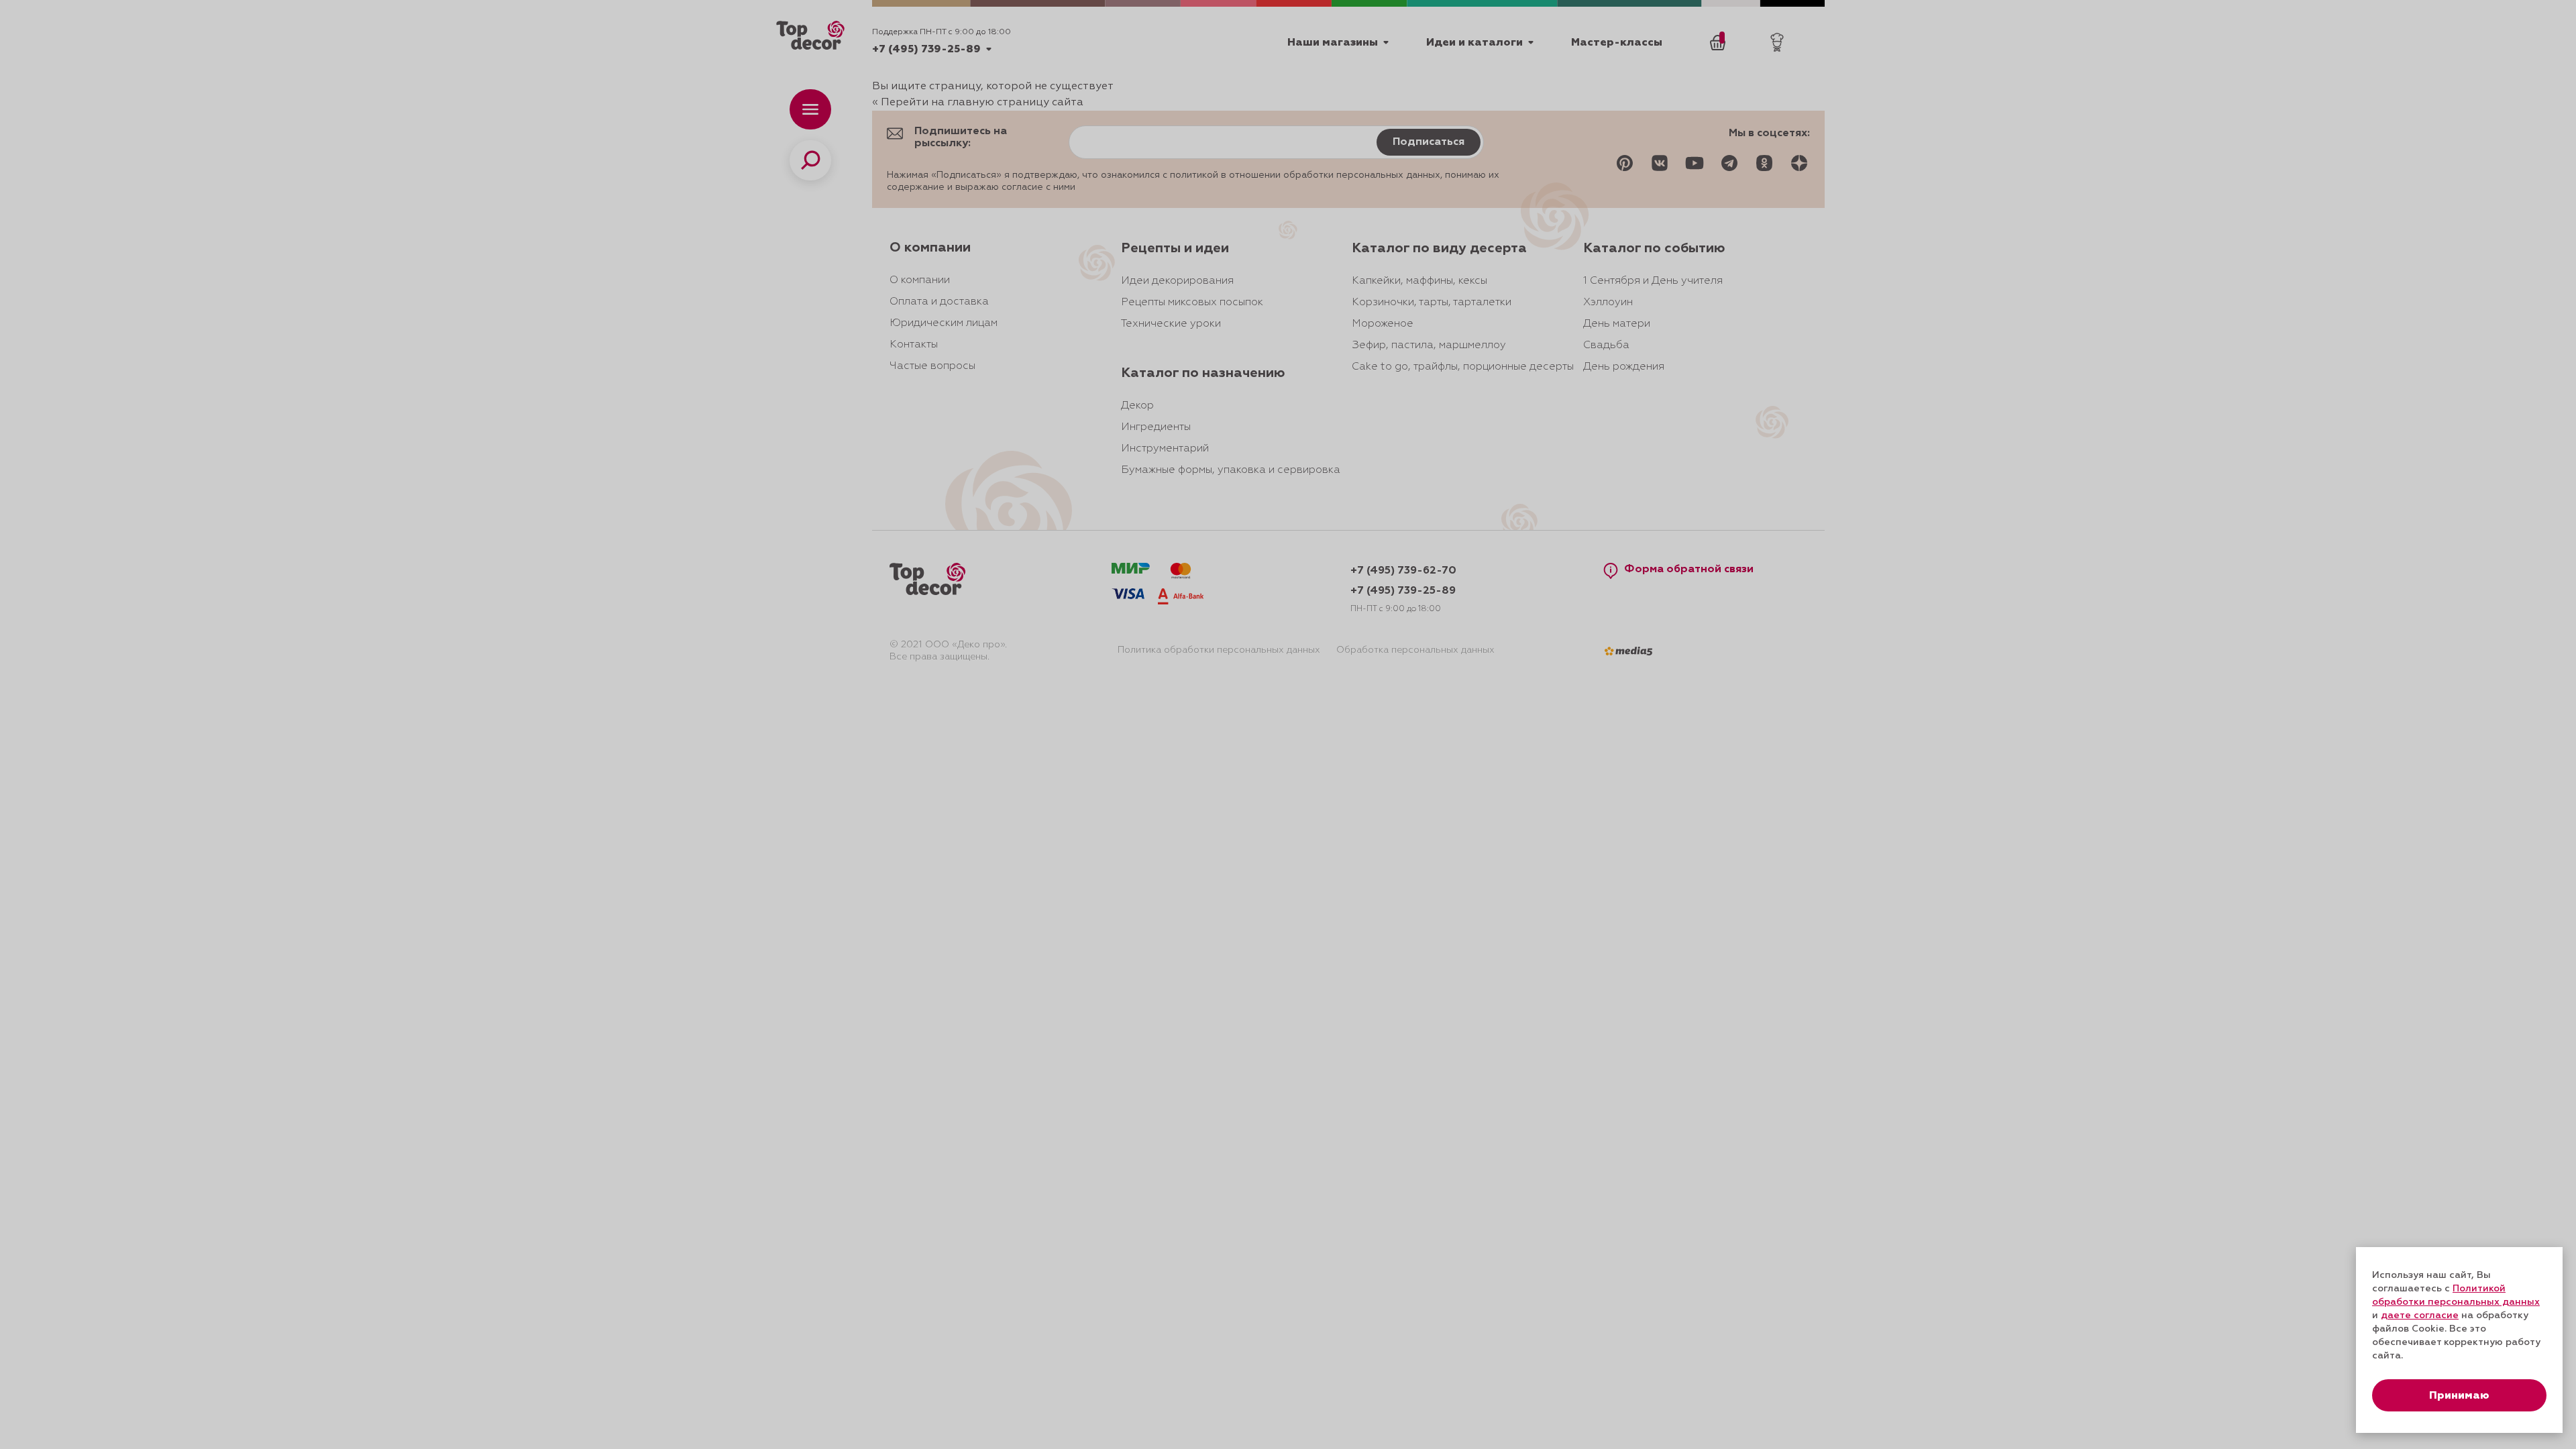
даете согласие (2420, 1316)
